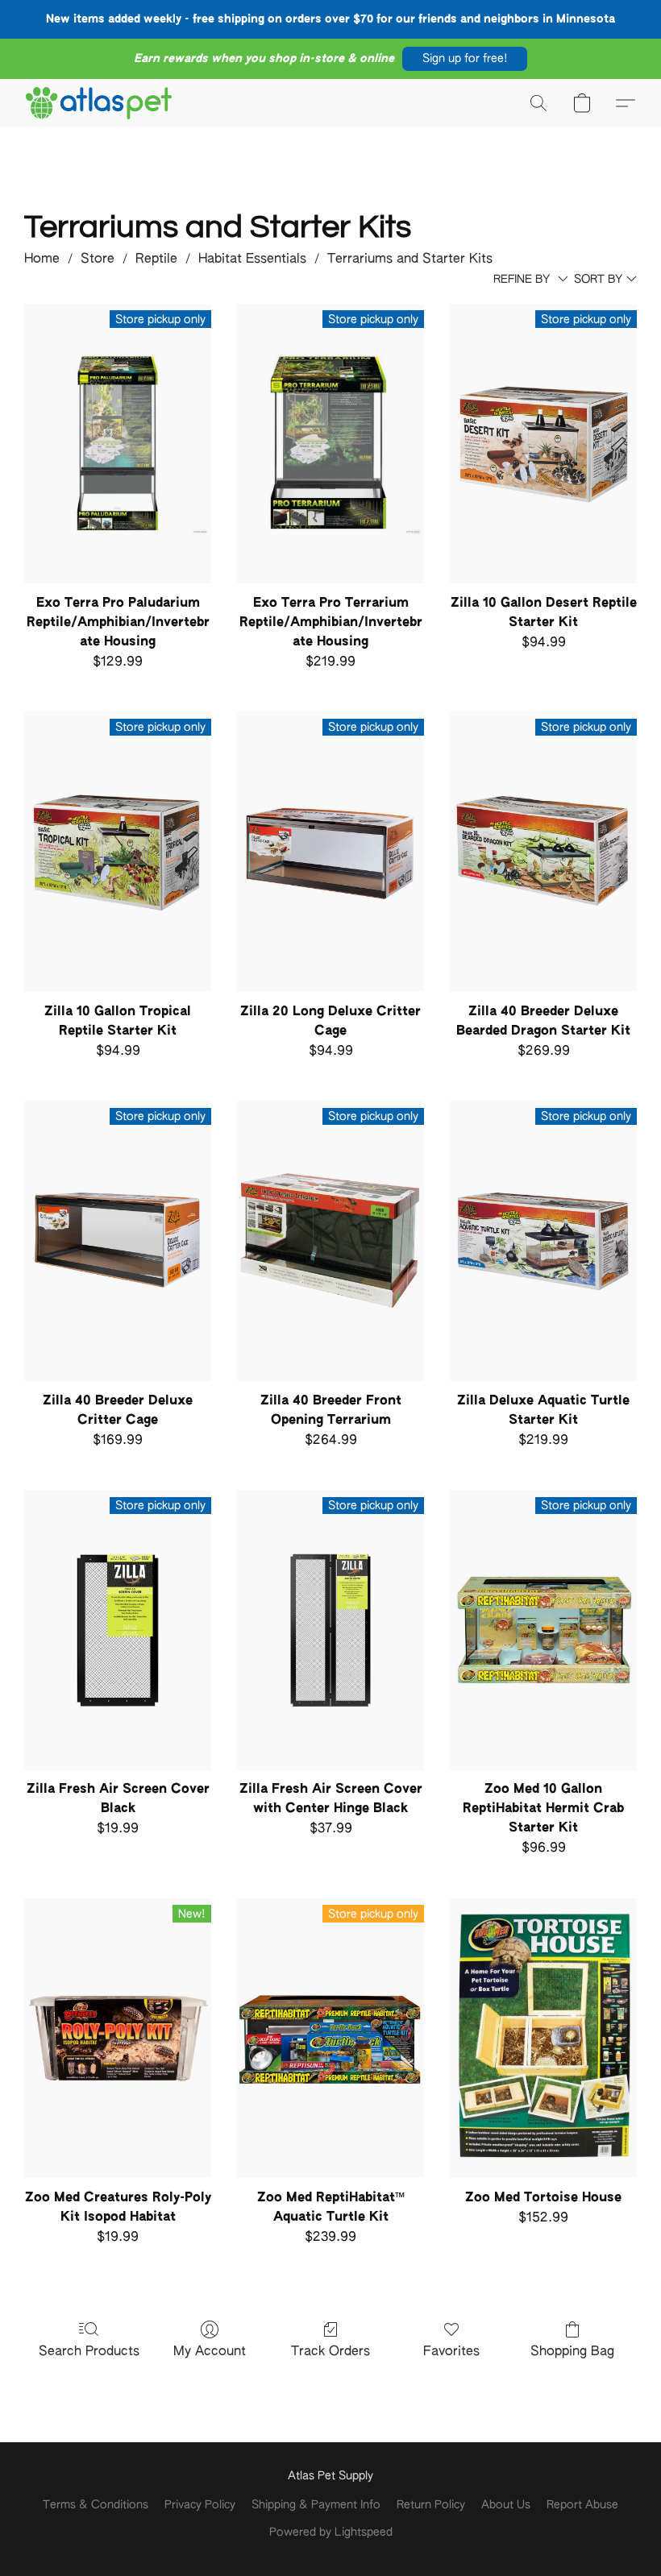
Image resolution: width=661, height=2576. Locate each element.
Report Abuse (582, 2505)
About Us (506, 2505)
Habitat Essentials (252, 259)
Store (98, 259)
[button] (465, 59)
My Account (210, 2352)
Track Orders (330, 2352)
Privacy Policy (200, 2505)
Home (42, 259)
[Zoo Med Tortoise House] (543, 2039)
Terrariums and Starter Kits (410, 259)
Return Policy (431, 2505)
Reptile (156, 259)
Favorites (451, 2352)
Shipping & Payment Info (316, 2505)
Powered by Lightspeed (331, 2532)
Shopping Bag (572, 2352)
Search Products (89, 2352)
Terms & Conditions (96, 2505)
